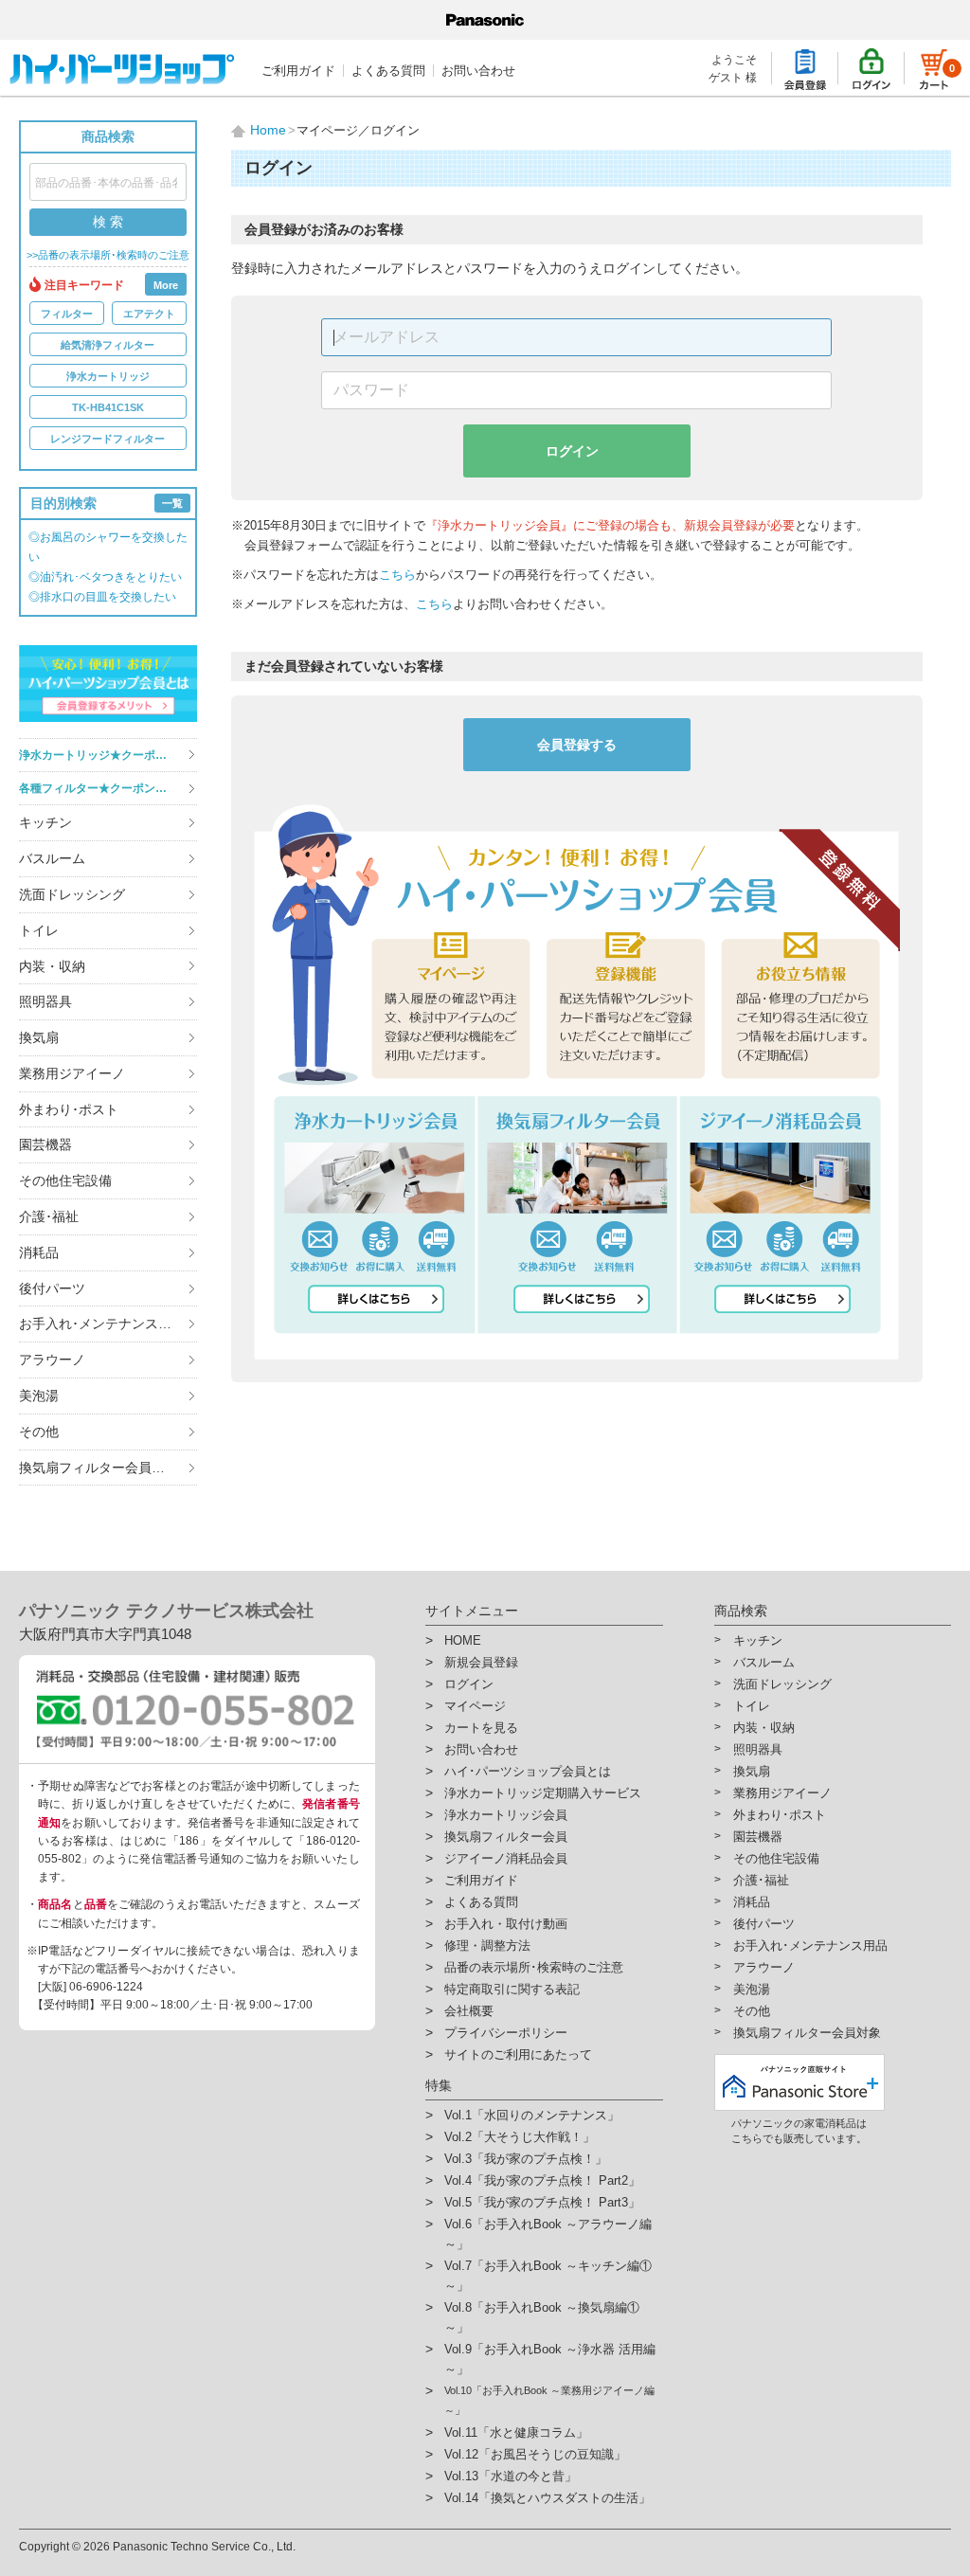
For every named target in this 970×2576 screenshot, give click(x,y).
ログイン (572, 451)
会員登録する (577, 745)
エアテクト (149, 314)
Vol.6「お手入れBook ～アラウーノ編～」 (548, 2234)
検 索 (108, 222)
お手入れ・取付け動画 (506, 1924)
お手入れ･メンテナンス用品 (102, 1324)
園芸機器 (45, 1144)
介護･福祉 (49, 1216)
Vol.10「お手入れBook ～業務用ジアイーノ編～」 (549, 2400)
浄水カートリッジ (108, 376)
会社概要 (469, 2011)
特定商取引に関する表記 (512, 1989)
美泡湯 (39, 1396)
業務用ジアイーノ (72, 1073)
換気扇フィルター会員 (506, 1837)
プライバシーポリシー (506, 2033)
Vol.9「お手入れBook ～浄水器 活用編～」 (550, 2359)
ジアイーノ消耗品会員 (506, 1858)
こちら (397, 575)
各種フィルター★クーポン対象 (99, 788)
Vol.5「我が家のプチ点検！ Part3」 (542, 2202)
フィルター (67, 314)
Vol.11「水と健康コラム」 (516, 2432)
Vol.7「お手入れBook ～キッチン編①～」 (548, 2276)
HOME (463, 1640)
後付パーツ (52, 1288)
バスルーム (52, 858)
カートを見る (481, 1728)
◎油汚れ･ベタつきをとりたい (105, 577)
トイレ (39, 930)
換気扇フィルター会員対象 (99, 1468)
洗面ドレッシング (72, 894)
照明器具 (45, 1001)
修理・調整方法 (487, 1946)
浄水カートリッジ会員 (506, 1815)
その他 (39, 1432)
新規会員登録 (481, 1662)
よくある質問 (388, 71)
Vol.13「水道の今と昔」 (511, 2476)
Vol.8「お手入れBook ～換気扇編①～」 (542, 2317)
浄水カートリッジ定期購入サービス (543, 1793)
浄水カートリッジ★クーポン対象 (104, 755)
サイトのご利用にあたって (518, 2054)
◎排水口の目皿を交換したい (102, 597)
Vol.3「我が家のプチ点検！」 (526, 2159)
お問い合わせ (478, 71)
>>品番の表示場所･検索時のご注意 (108, 255)
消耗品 (39, 1252)
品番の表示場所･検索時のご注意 (534, 1967)
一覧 (172, 503)
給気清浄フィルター (108, 345)
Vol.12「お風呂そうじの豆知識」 (535, 2454)
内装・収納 (52, 966)
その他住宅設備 (65, 1180)
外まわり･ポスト (69, 1109)
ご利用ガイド (298, 71)
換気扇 (39, 1037)
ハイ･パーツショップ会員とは (528, 1771)
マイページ (475, 1706)
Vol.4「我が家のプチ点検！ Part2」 (542, 2180)
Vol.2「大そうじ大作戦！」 (520, 2137)
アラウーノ (52, 1360)
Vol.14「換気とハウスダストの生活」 (548, 2498)
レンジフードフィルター (108, 439)
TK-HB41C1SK (108, 407)
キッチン (45, 822)
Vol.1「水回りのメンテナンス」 (532, 2115)
